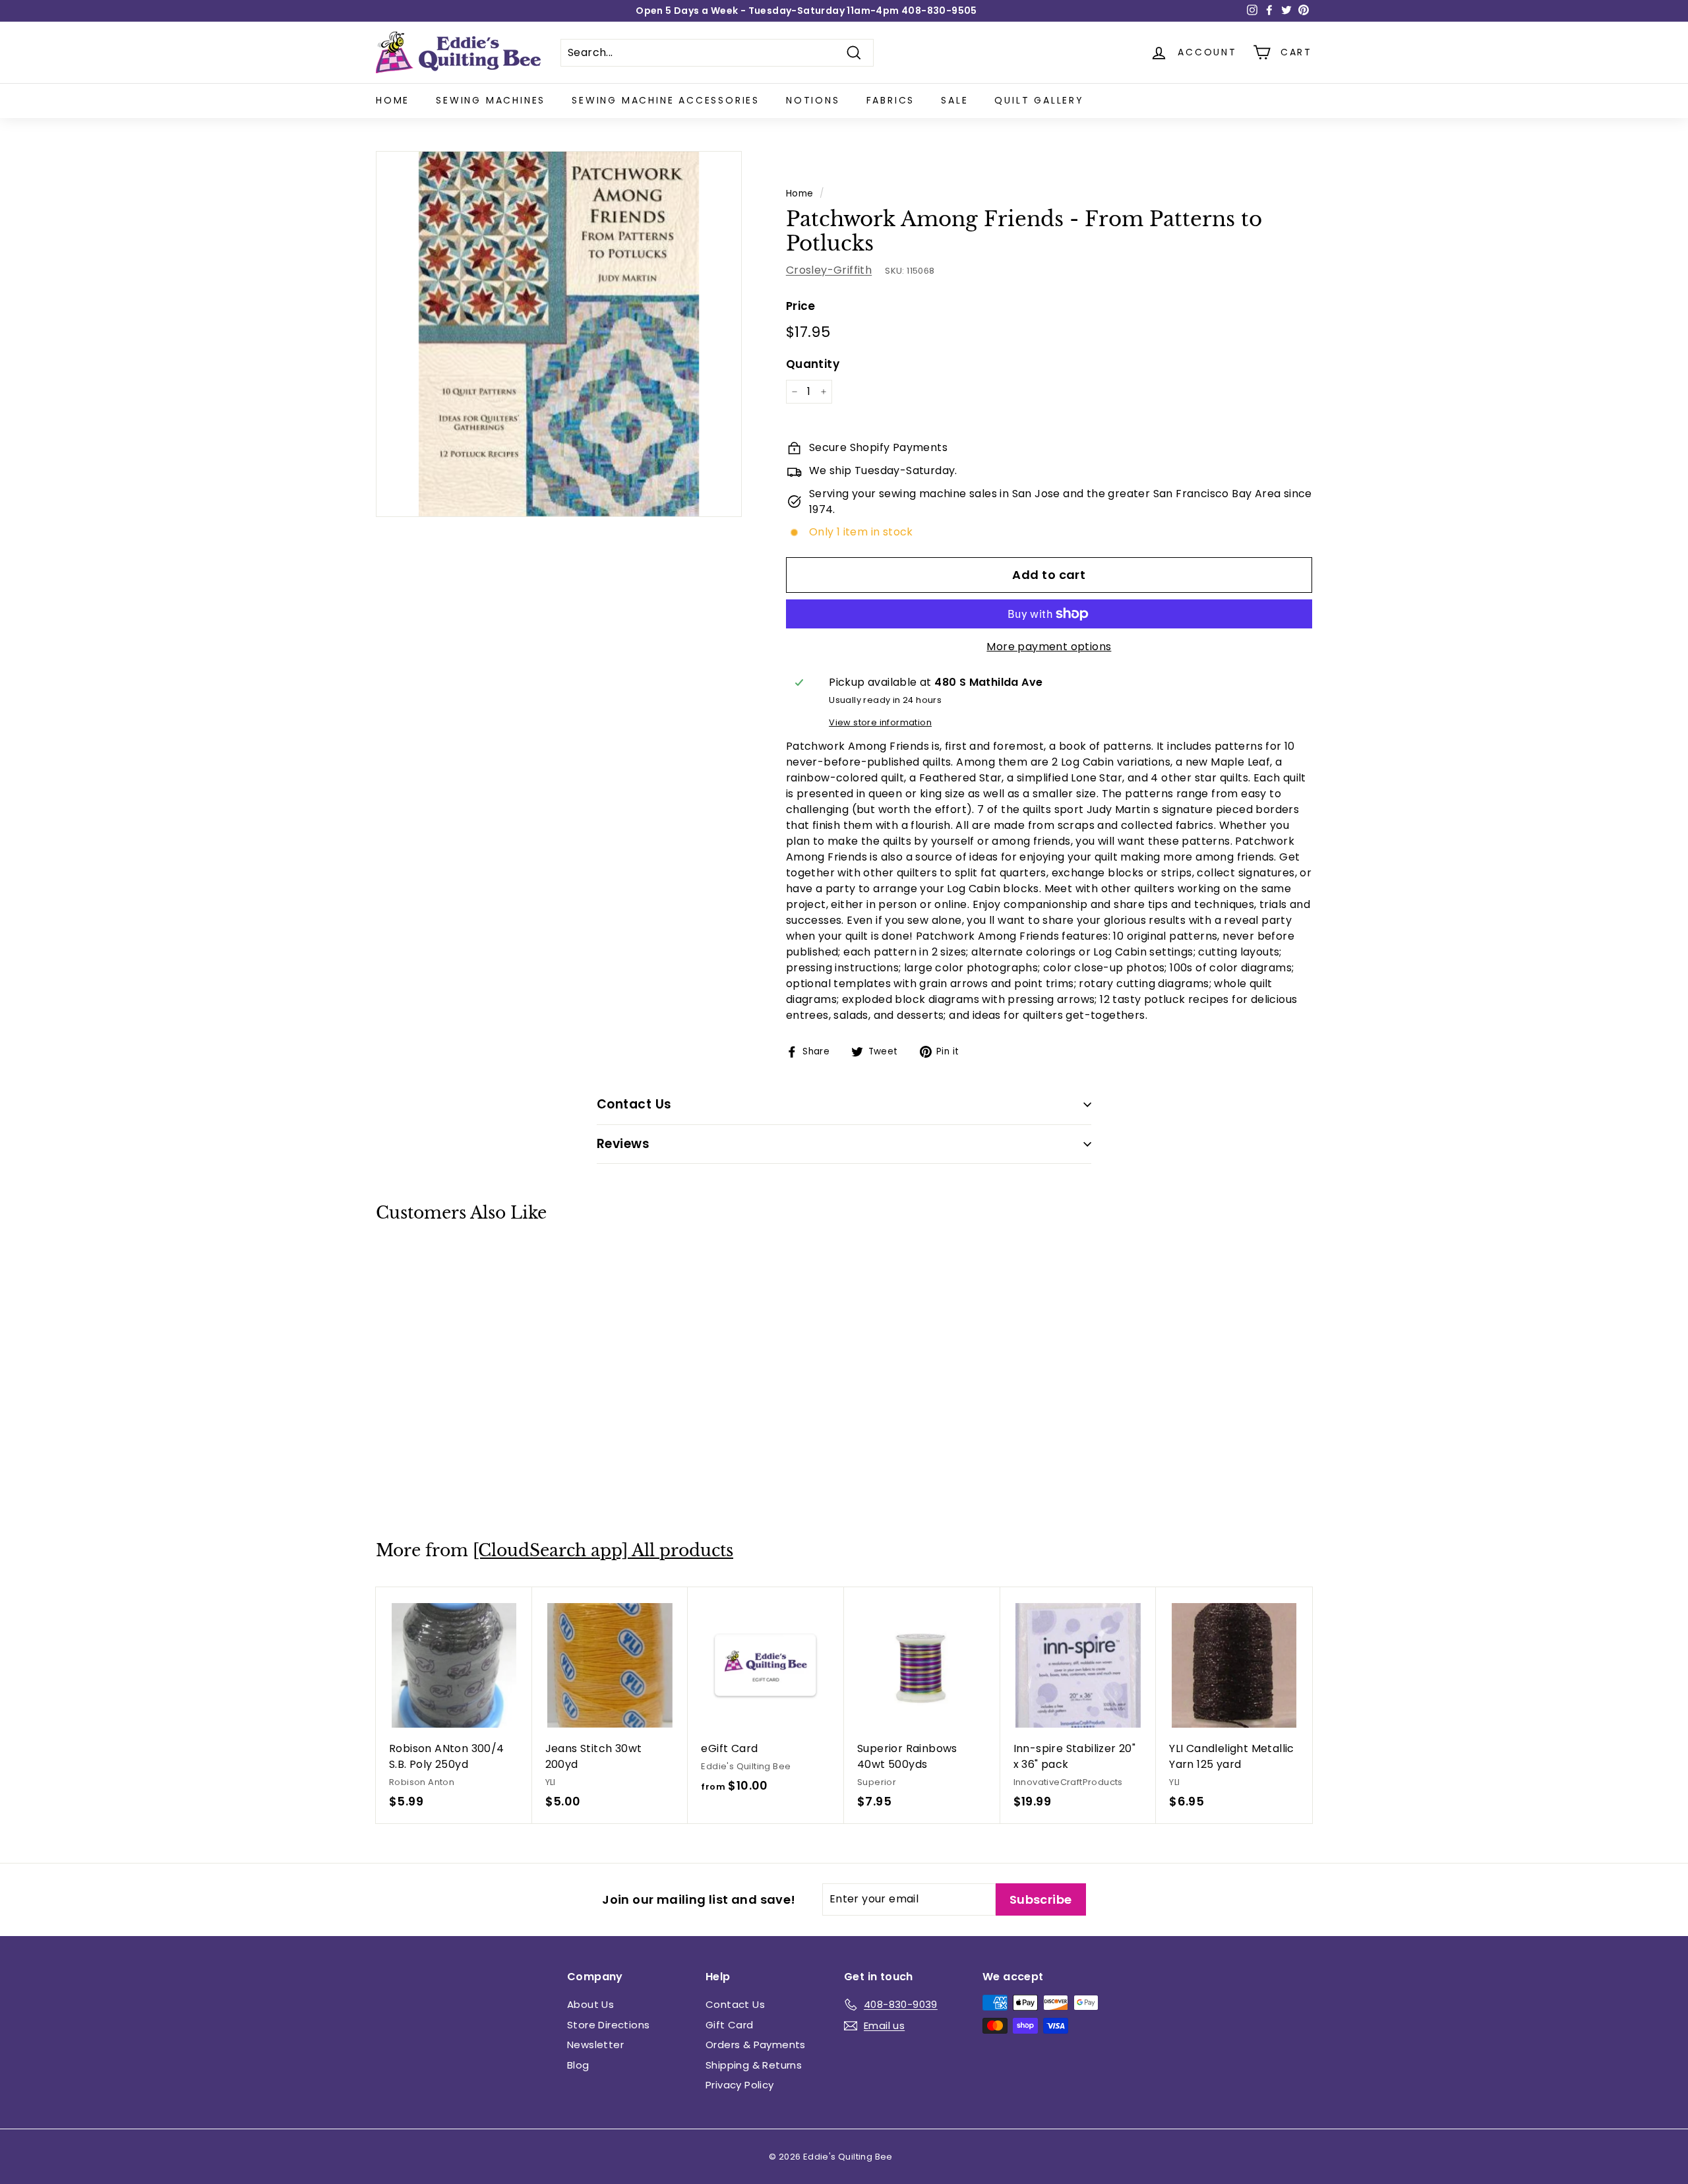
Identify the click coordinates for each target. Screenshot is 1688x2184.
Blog (578, 2065)
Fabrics (891, 100)
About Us (590, 2004)
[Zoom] (559, 334)
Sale (954, 100)
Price (801, 306)
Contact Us (735, 2004)
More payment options (1049, 647)
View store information (880, 722)
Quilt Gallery (1039, 100)
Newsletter (595, 2045)
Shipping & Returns (754, 2065)
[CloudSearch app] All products (603, 1551)
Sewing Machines (491, 100)
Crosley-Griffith (829, 270)
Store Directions (608, 2025)
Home (393, 100)
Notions (813, 100)
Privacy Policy (740, 2085)
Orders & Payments (756, 2045)
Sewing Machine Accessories (666, 100)
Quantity (813, 364)
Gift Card (730, 2025)
